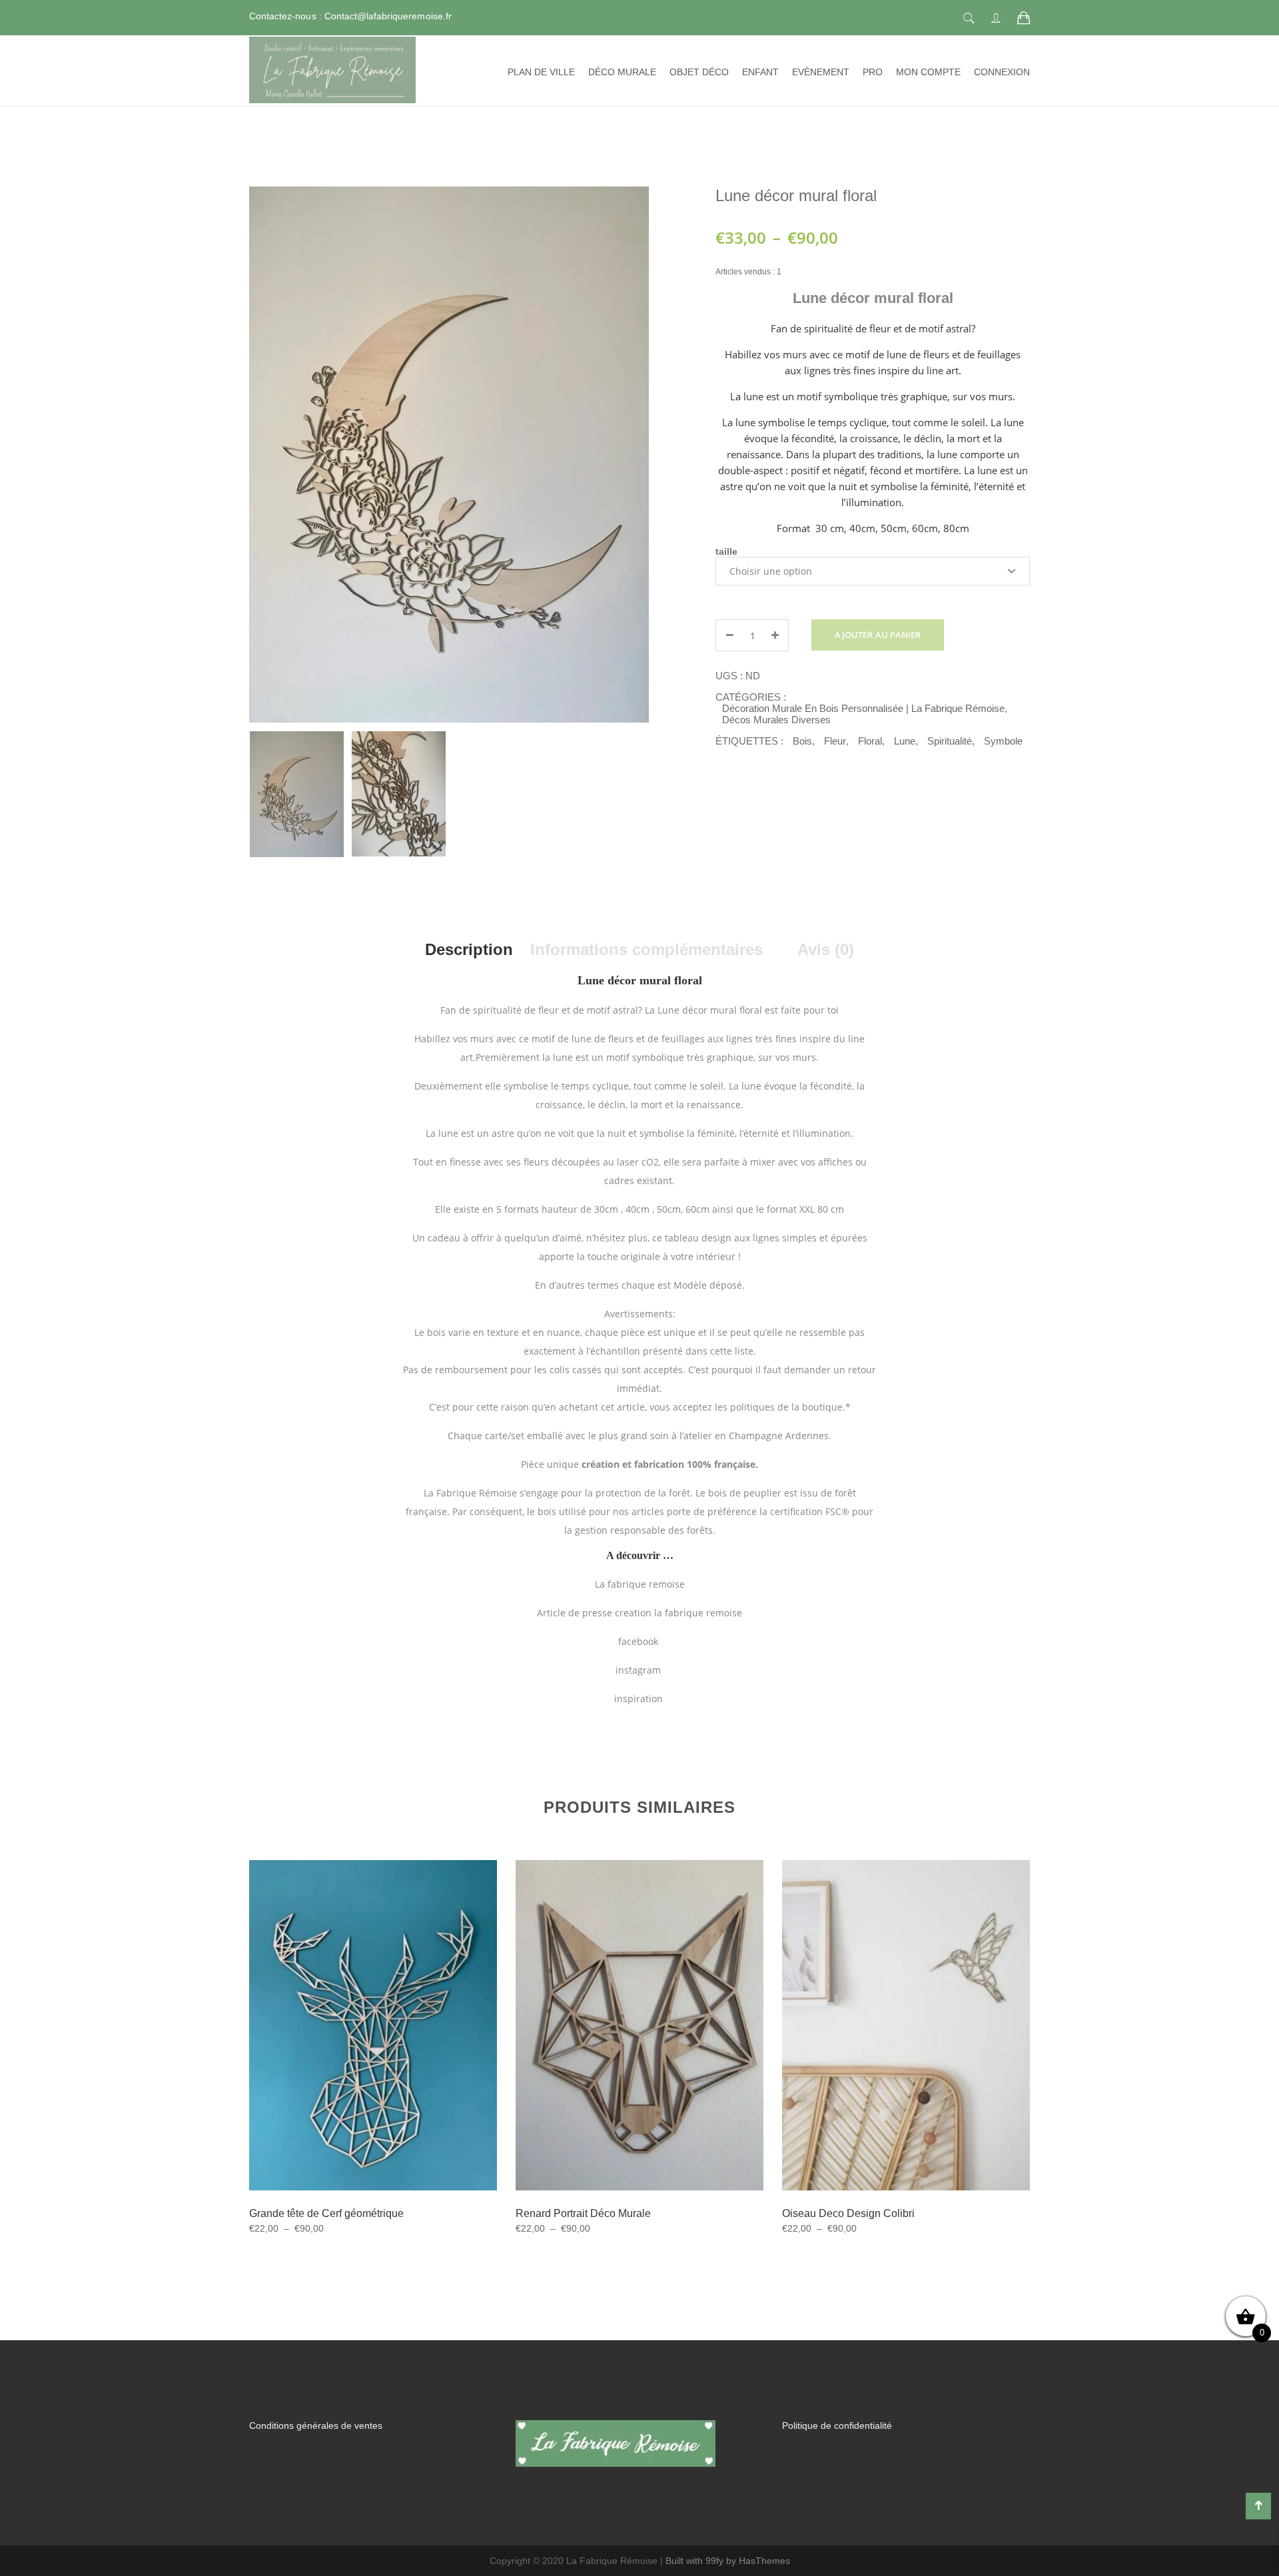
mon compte (928, 72)
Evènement (821, 72)
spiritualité (950, 741)
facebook (639, 1641)
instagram (639, 1670)
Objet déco (699, 72)
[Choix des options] (356, 2059)
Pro (873, 72)
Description (469, 949)
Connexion (1002, 72)
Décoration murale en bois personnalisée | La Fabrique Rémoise (863, 708)
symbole (1003, 741)
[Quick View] (389, 2060)
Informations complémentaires (646, 949)
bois (802, 741)
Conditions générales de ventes (316, 2425)
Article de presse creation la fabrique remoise (639, 1613)
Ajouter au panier (878, 635)
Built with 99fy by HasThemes (728, 2561)
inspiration (640, 1699)
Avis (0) (826, 949)
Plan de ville (541, 72)
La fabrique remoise (640, 1584)
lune (905, 741)
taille (726, 551)
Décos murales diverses (776, 720)
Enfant (760, 72)
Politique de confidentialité (837, 2425)
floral (870, 741)
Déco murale (622, 72)
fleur (835, 741)
